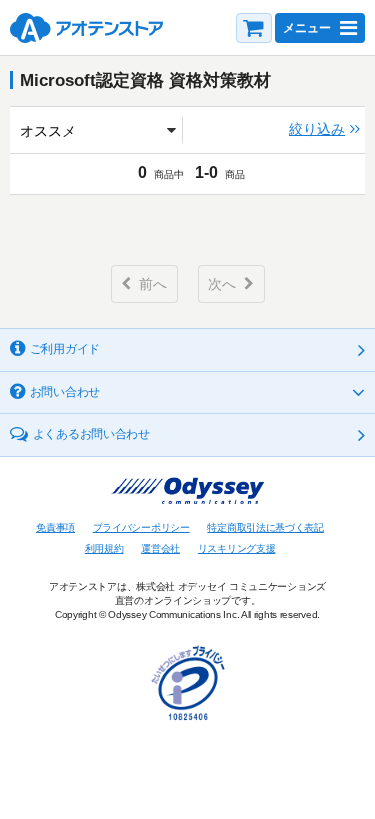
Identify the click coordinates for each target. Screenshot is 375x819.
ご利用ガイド (65, 349)
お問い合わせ (65, 392)
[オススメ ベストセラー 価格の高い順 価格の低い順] (99, 130)
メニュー (307, 28)
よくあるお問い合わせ (91, 434)
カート (254, 28)
